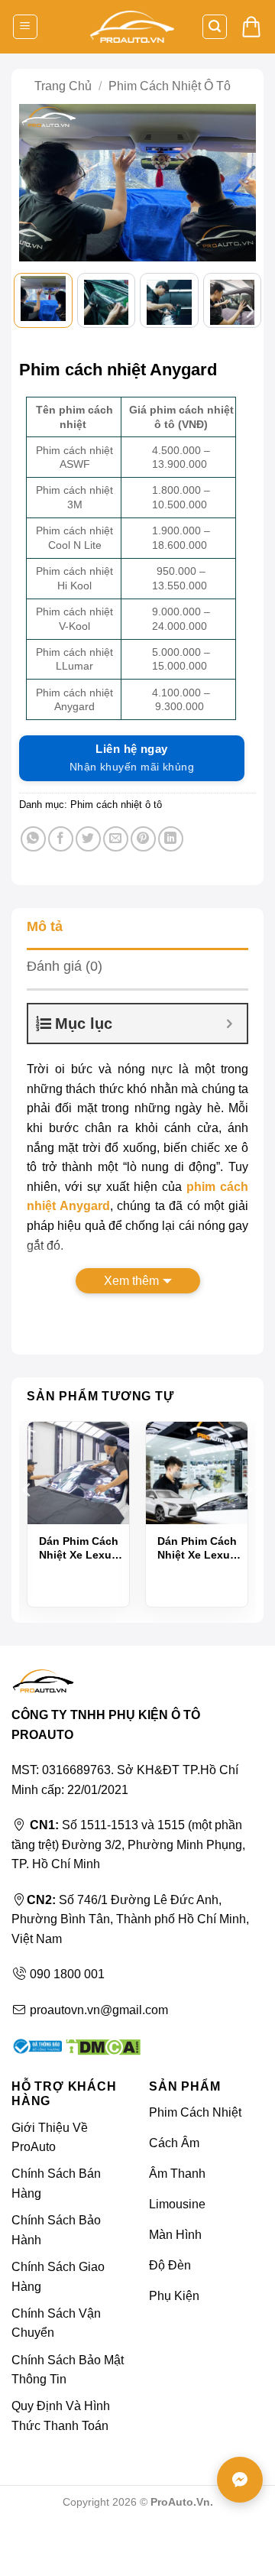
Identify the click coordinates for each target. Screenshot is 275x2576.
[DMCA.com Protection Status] (101, 2045)
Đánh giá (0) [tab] (65, 966)
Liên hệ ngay (132, 758)
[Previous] (37, 186)
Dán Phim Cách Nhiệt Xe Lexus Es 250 (79, 1548)
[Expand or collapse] (230, 1024)
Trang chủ (63, 86)
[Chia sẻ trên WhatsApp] (33, 839)
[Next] (238, 186)
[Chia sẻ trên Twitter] (88, 839)
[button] (25, 27)
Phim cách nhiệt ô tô (170, 86)
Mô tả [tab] (45, 926)
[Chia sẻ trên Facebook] (61, 839)
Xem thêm (131, 1281)
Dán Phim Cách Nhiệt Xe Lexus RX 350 (197, 1548)
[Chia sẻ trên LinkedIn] (171, 839)
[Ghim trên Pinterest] (143, 839)
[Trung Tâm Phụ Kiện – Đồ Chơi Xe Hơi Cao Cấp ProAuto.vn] (132, 27)
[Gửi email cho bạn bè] (116, 839)
